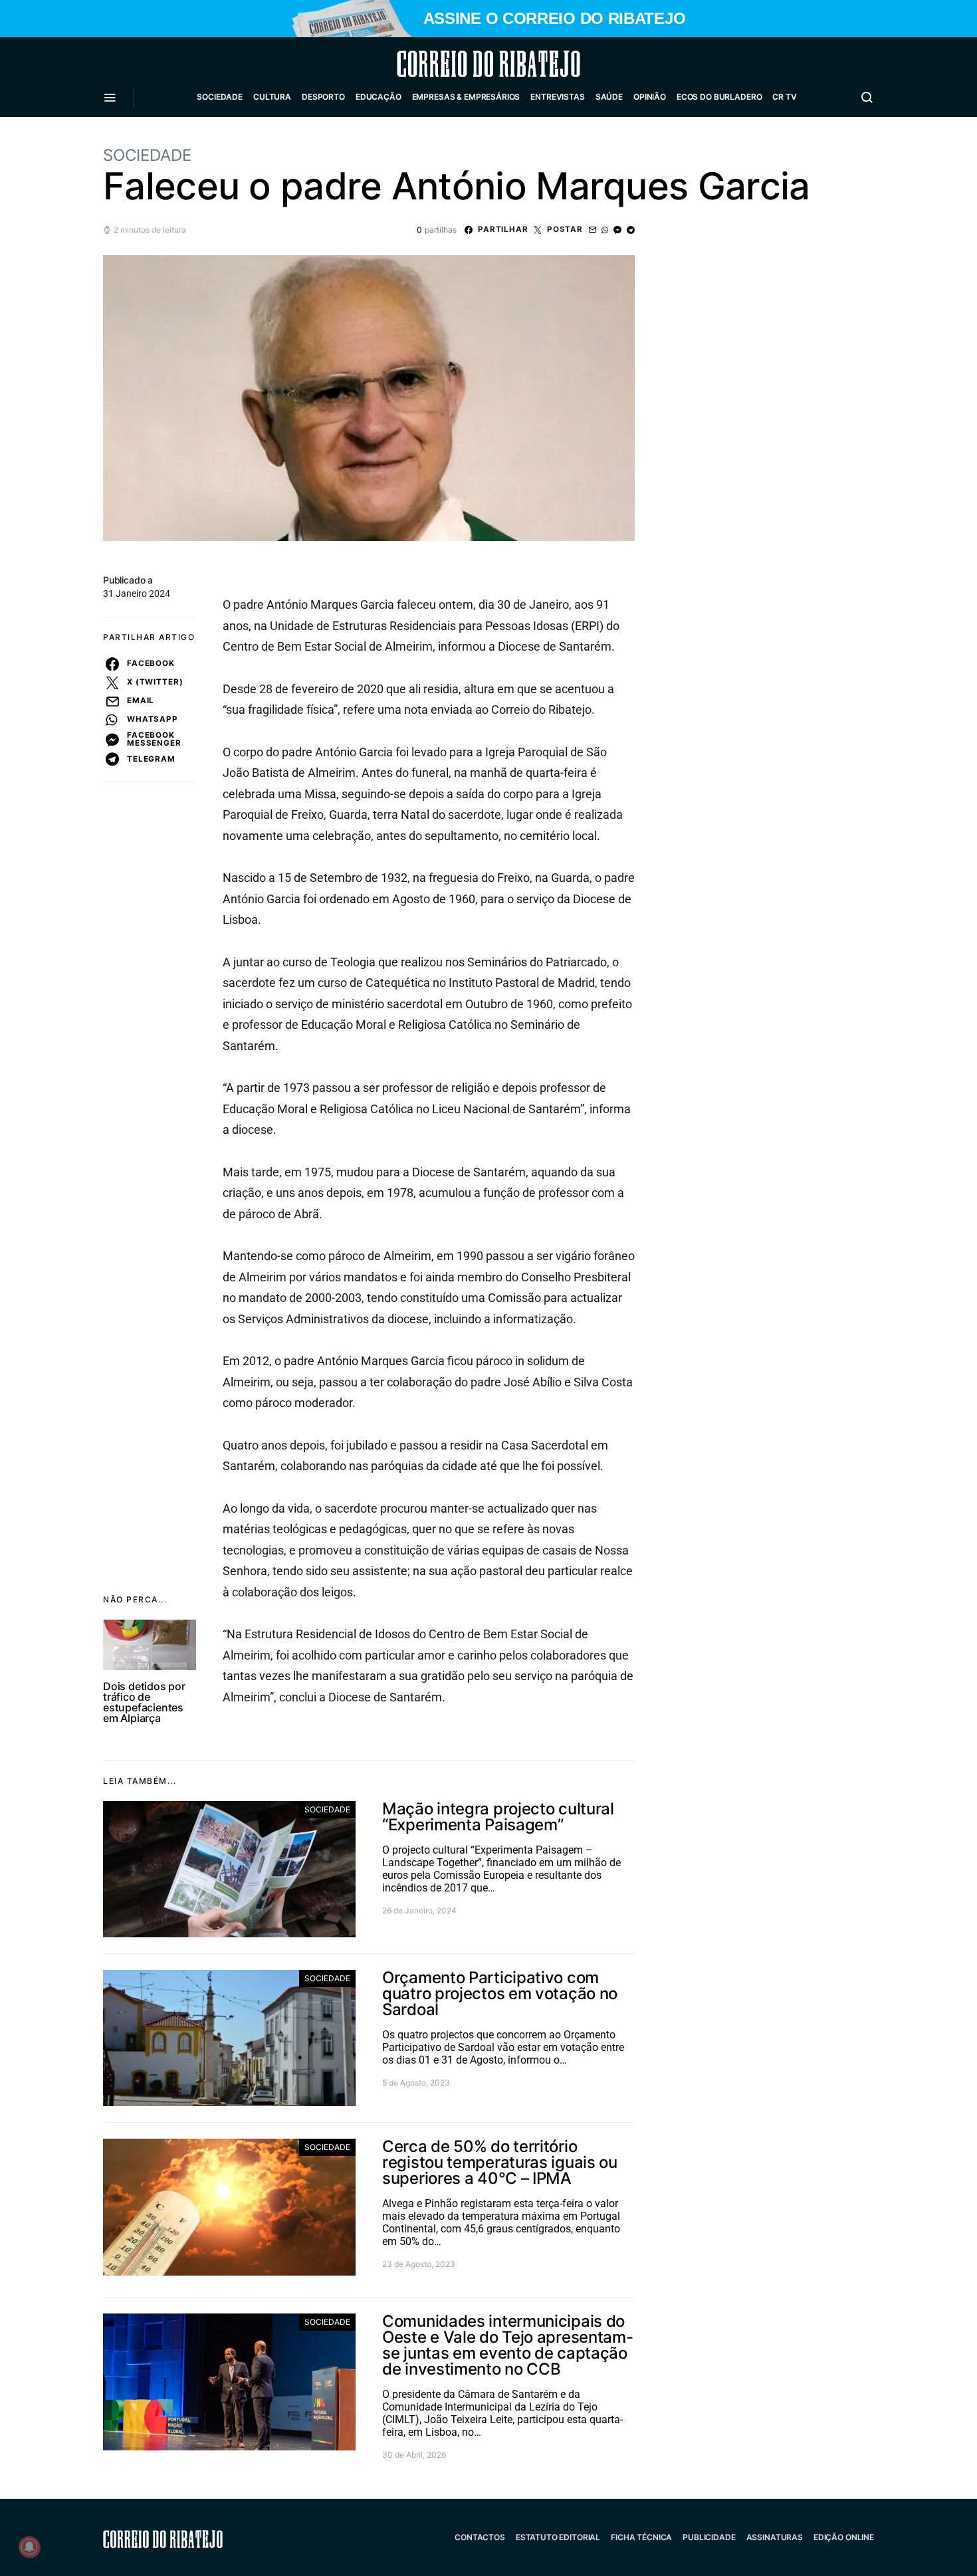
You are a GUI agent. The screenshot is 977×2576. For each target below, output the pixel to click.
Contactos (480, 2537)
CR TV (784, 97)
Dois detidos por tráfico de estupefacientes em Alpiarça (144, 1702)
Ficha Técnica (641, 2537)
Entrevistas (557, 97)
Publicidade (709, 2537)
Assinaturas (775, 2537)
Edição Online (844, 2537)
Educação (379, 97)
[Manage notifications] (29, 2547)
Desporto (323, 97)
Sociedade (220, 97)
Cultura (272, 97)
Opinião (650, 97)
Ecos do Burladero (719, 97)
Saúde (609, 97)
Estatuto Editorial (558, 2537)
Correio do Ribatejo (457, 64)
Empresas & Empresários (466, 97)
